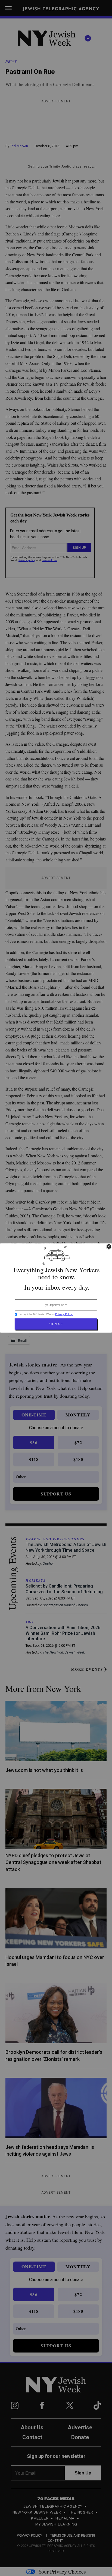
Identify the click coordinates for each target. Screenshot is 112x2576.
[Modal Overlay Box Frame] (56, 1288)
